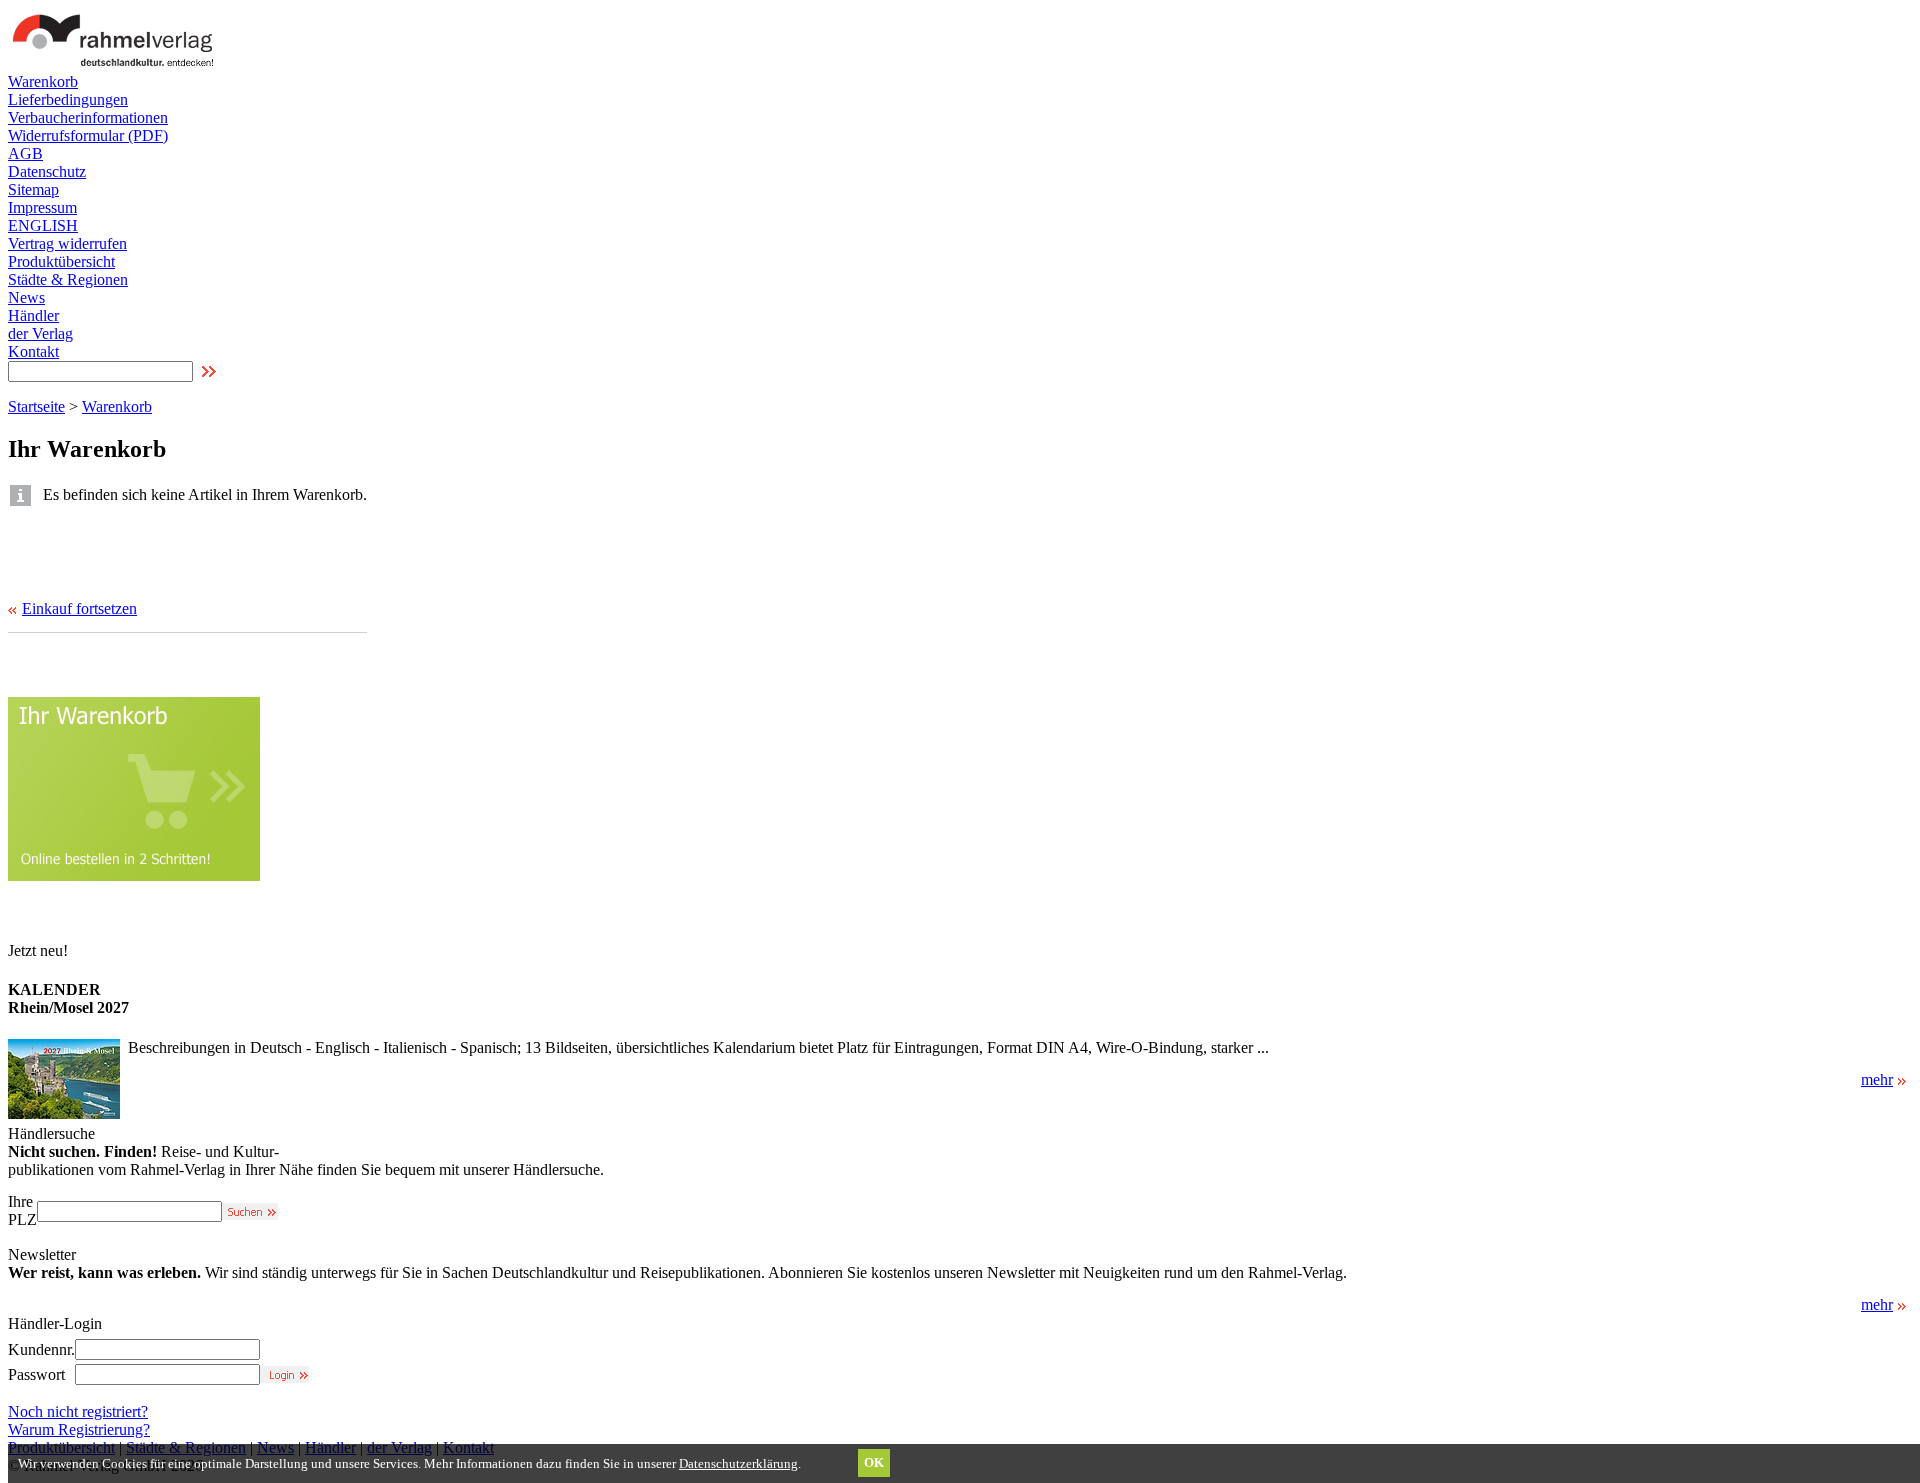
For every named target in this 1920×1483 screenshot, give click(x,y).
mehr (1877, 1079)
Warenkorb (43, 81)
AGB (25, 153)
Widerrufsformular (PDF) (88, 135)
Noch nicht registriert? (78, 1411)
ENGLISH (43, 225)
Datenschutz (47, 171)
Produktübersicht (61, 261)
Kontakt (33, 351)
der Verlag (40, 333)
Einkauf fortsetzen (79, 608)
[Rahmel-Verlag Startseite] (118, 67)
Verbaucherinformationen (88, 117)
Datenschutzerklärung (738, 1463)
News (26, 297)
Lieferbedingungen (68, 99)
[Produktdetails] (64, 1113)
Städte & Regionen (68, 279)
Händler (33, 315)
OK (874, 1462)
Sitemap (33, 189)
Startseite (36, 406)
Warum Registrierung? (79, 1429)
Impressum (42, 207)
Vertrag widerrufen (67, 243)
